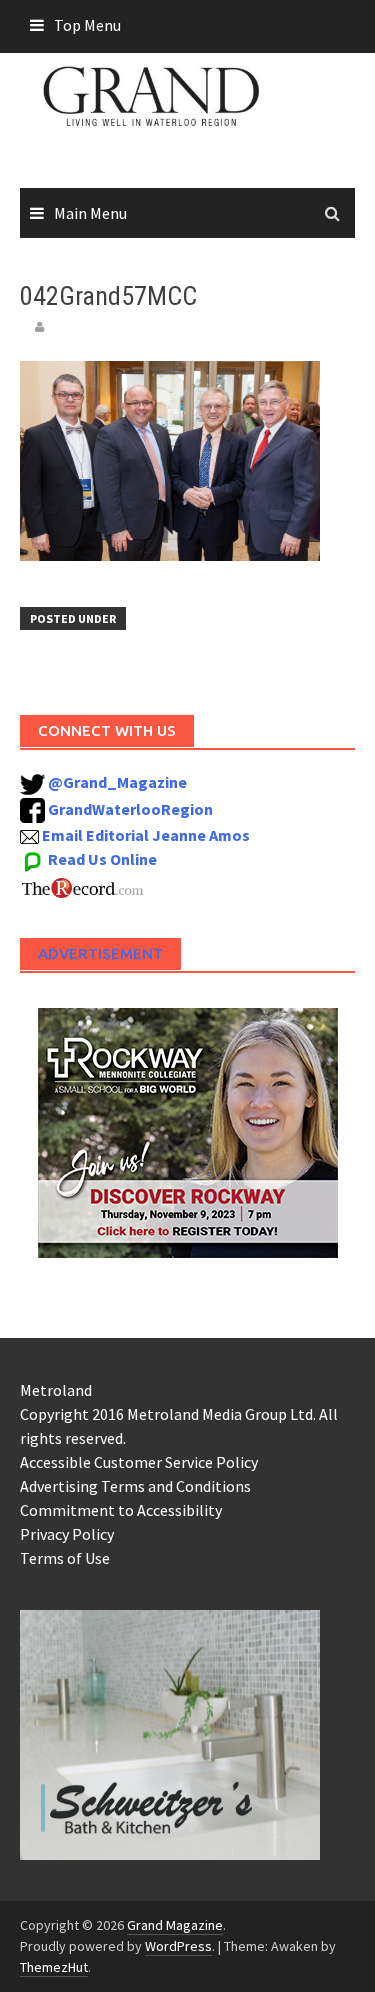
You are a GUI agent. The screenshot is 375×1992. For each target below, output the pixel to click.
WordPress (178, 1946)
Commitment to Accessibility (121, 1510)
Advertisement (100, 953)
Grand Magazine (175, 1925)
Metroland (56, 1390)
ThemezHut (54, 1967)
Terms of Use (65, 1558)
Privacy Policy (67, 1534)
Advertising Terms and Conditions (135, 1486)
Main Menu (90, 213)
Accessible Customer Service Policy (139, 1462)
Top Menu (87, 25)
